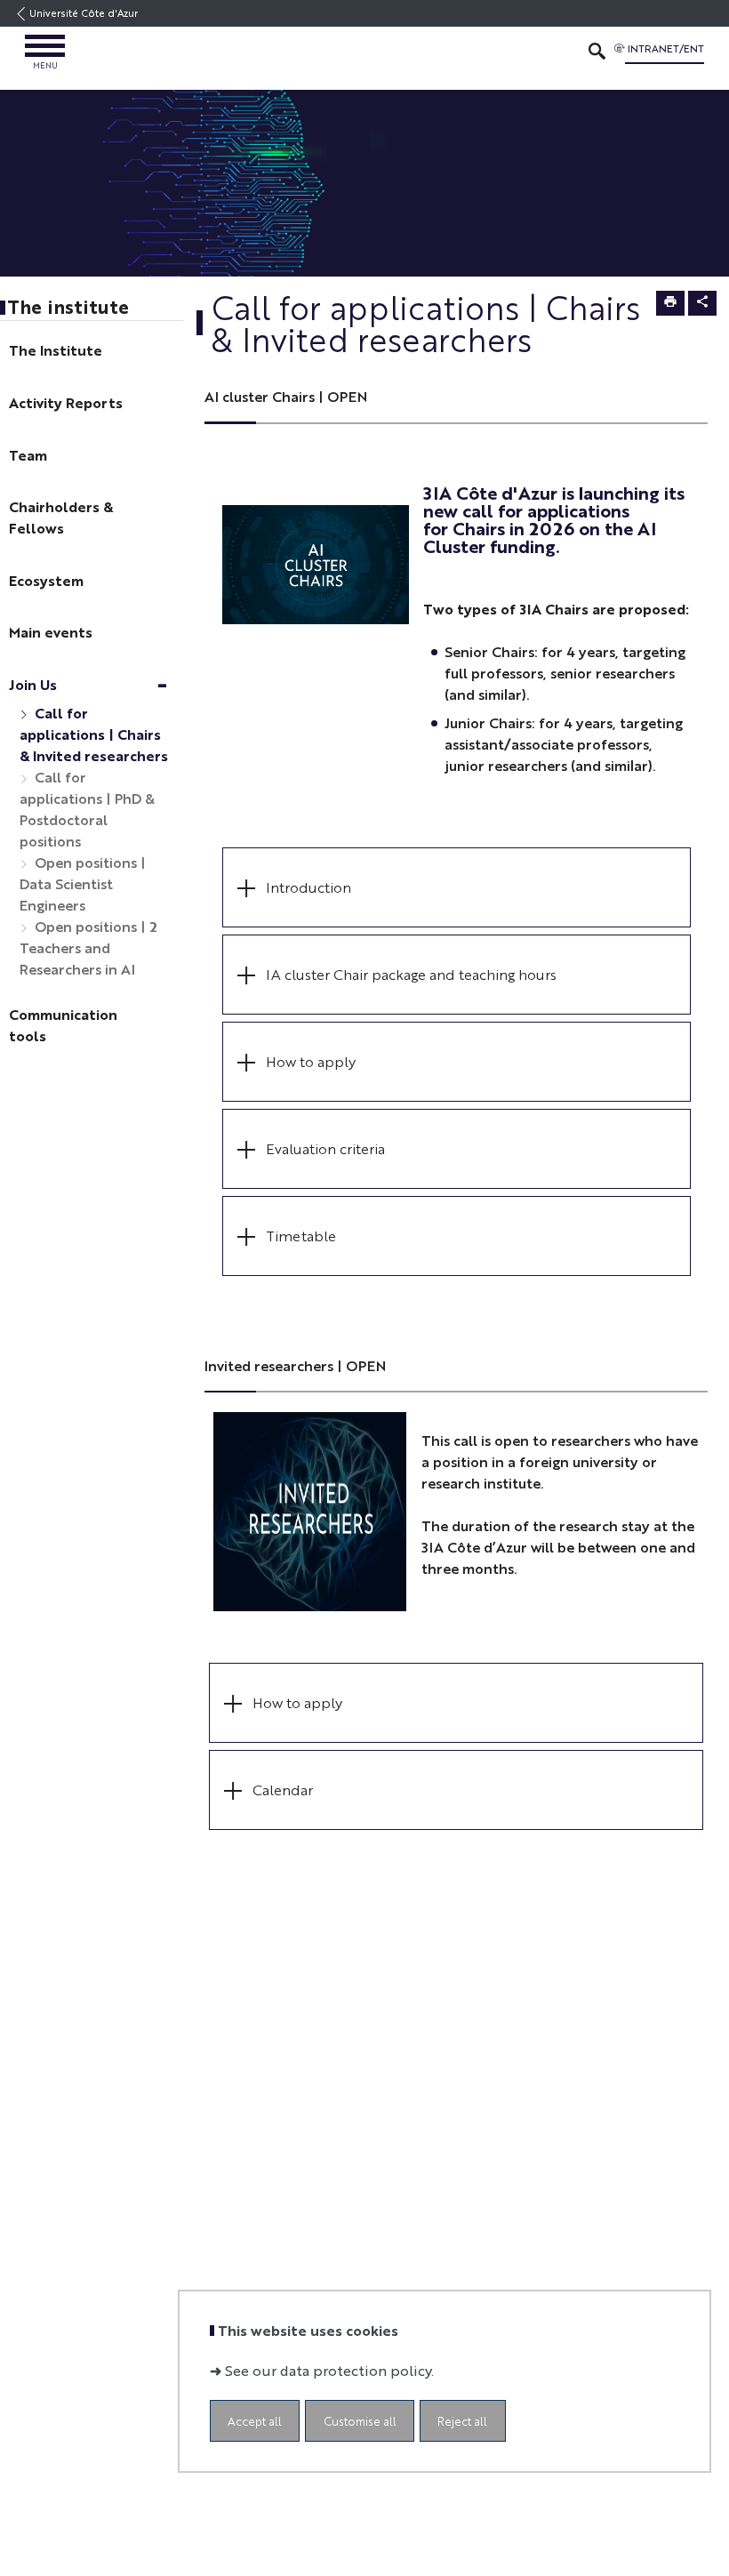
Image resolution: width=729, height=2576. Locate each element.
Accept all (255, 2421)
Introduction (308, 887)
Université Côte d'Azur (84, 13)
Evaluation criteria (325, 1148)
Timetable (301, 1236)
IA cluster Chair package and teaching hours (411, 974)
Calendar (283, 1790)
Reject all (462, 2421)
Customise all (360, 2421)
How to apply (311, 1061)
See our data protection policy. (329, 2370)
